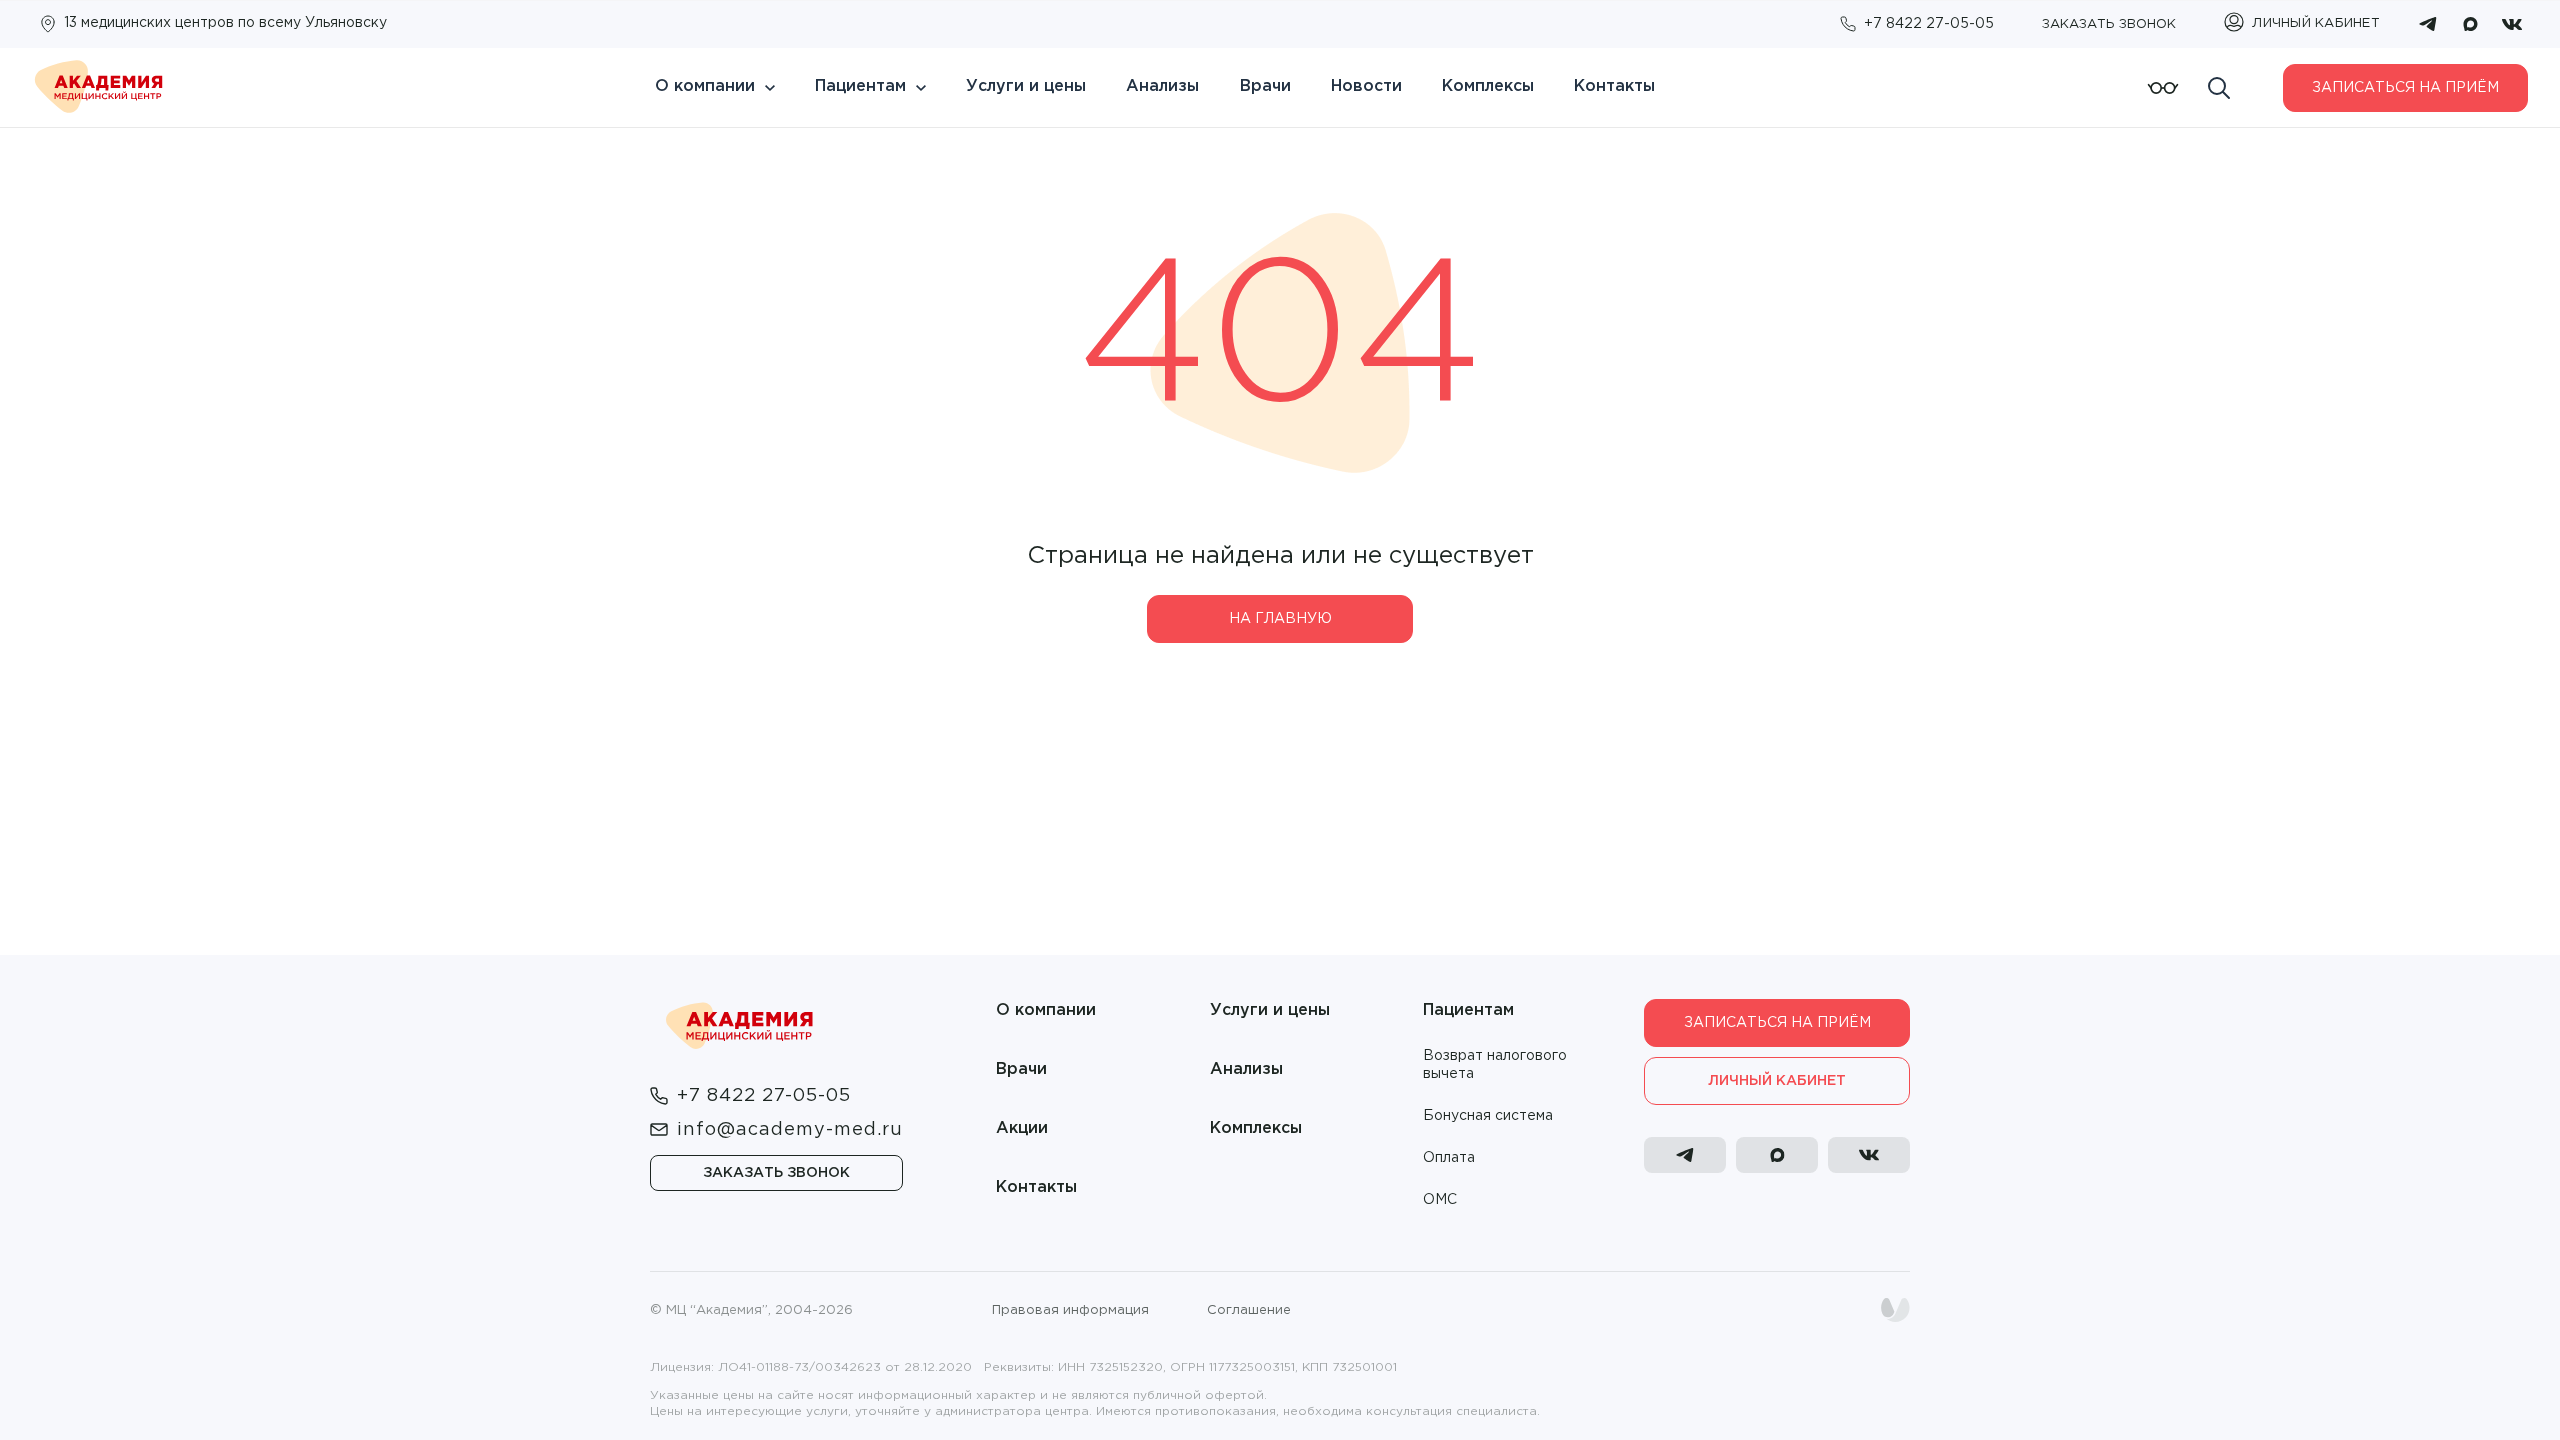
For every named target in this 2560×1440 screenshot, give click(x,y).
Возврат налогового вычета (1495, 1065)
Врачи (1265, 86)
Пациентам (860, 86)
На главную (1280, 619)
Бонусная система (1488, 1116)
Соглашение (1249, 1310)
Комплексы (1488, 86)
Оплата (1449, 1158)
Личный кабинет (1777, 1081)
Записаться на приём (2405, 88)
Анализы (1162, 86)
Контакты (1614, 86)
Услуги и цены (1026, 86)
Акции (1022, 1128)
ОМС (1440, 1200)
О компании (705, 86)
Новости (1366, 86)
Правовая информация (1070, 1310)
